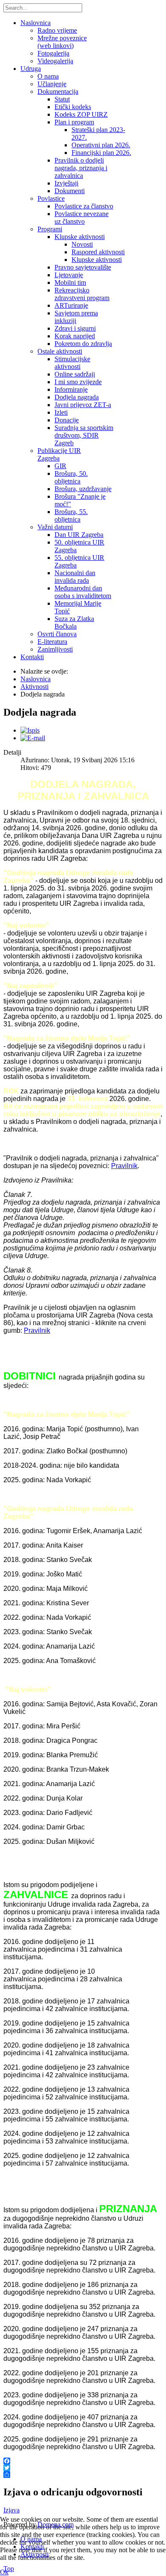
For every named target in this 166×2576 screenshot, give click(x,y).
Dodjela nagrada (77, 397)
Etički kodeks (73, 107)
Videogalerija (55, 61)
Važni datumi (55, 527)
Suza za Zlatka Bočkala (74, 622)
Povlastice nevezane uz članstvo (82, 218)
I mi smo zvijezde (78, 382)
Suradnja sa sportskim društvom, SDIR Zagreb (84, 435)
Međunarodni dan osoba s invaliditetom (83, 592)
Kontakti (32, 657)
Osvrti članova (57, 634)
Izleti (61, 412)
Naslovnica (36, 23)
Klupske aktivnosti (80, 237)
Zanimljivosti (55, 649)
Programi (50, 229)
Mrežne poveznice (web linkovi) (62, 42)
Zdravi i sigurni (75, 328)
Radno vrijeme (57, 30)
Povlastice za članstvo (84, 206)
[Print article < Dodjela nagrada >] (30, 730)
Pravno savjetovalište (83, 267)
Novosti (82, 244)
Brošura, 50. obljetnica (71, 477)
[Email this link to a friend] (33, 738)
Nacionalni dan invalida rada (75, 577)
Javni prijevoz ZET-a (83, 405)
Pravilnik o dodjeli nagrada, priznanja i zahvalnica (81, 168)
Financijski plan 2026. (101, 153)
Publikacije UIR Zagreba (59, 454)
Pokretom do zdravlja (83, 344)
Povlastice (51, 198)
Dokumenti (70, 191)
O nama (48, 76)
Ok (4, 2572)
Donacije (67, 420)
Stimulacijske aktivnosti (72, 363)
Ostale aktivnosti (60, 351)
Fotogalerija (53, 53)
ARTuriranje (71, 305)
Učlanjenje (52, 84)
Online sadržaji (75, 374)
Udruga (31, 69)
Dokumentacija (58, 91)
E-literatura (52, 642)
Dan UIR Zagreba (79, 535)
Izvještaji (66, 183)
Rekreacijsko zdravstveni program (82, 294)
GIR (60, 466)
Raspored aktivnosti (98, 252)
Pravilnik (124, 1166)
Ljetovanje (69, 275)
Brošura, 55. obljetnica (71, 515)
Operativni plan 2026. (101, 145)
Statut (62, 99)
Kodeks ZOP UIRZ (81, 114)
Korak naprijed (75, 336)
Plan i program (74, 122)
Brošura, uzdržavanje (83, 489)
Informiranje (71, 389)
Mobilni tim (70, 282)
